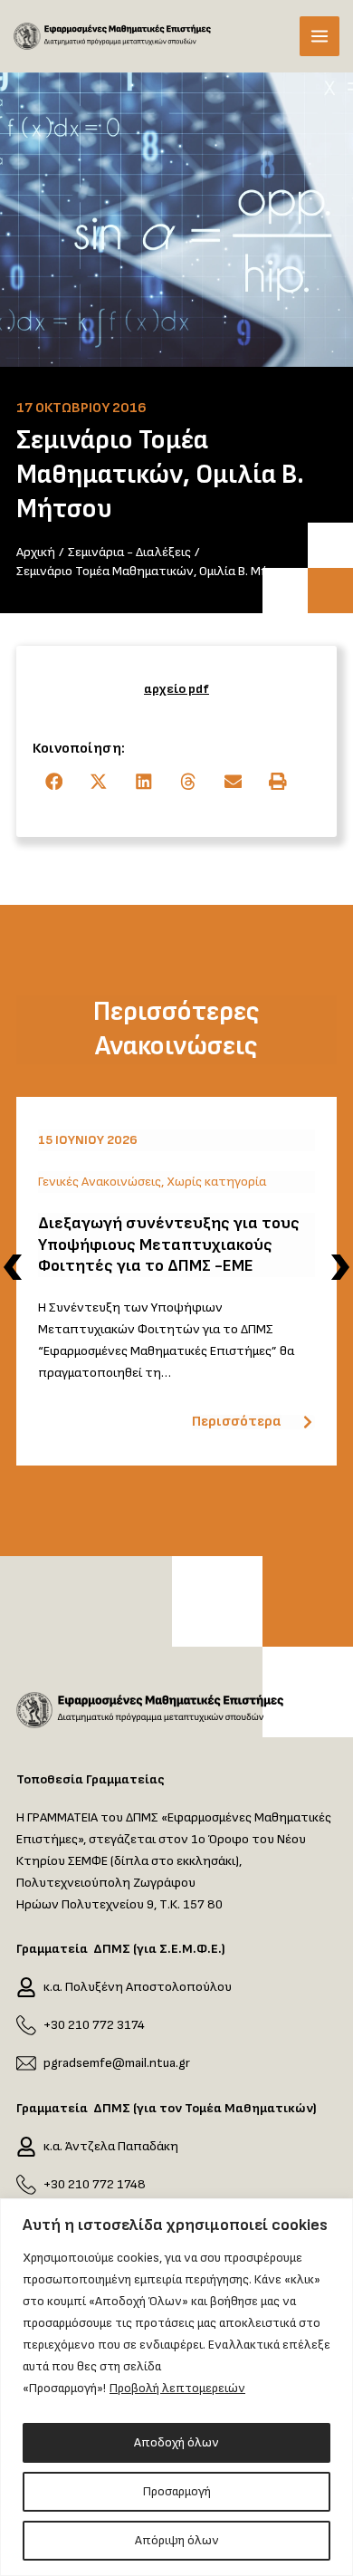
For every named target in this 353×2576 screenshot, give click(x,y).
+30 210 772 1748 (95, 2184)
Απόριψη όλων (177, 2540)
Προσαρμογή (177, 2491)
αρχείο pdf (176, 689)
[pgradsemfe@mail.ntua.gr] (26, 2063)
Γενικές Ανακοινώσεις (100, 1182)
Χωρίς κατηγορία (216, 1182)
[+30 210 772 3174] (26, 2025)
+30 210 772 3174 (94, 2025)
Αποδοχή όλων (176, 2442)
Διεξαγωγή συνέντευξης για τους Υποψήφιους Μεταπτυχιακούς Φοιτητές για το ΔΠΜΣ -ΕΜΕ (169, 1245)
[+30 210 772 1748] (26, 2185)
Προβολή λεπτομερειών (177, 2388)
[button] (55, 782)
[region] (176, 2387)
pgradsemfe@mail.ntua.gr (117, 2063)
